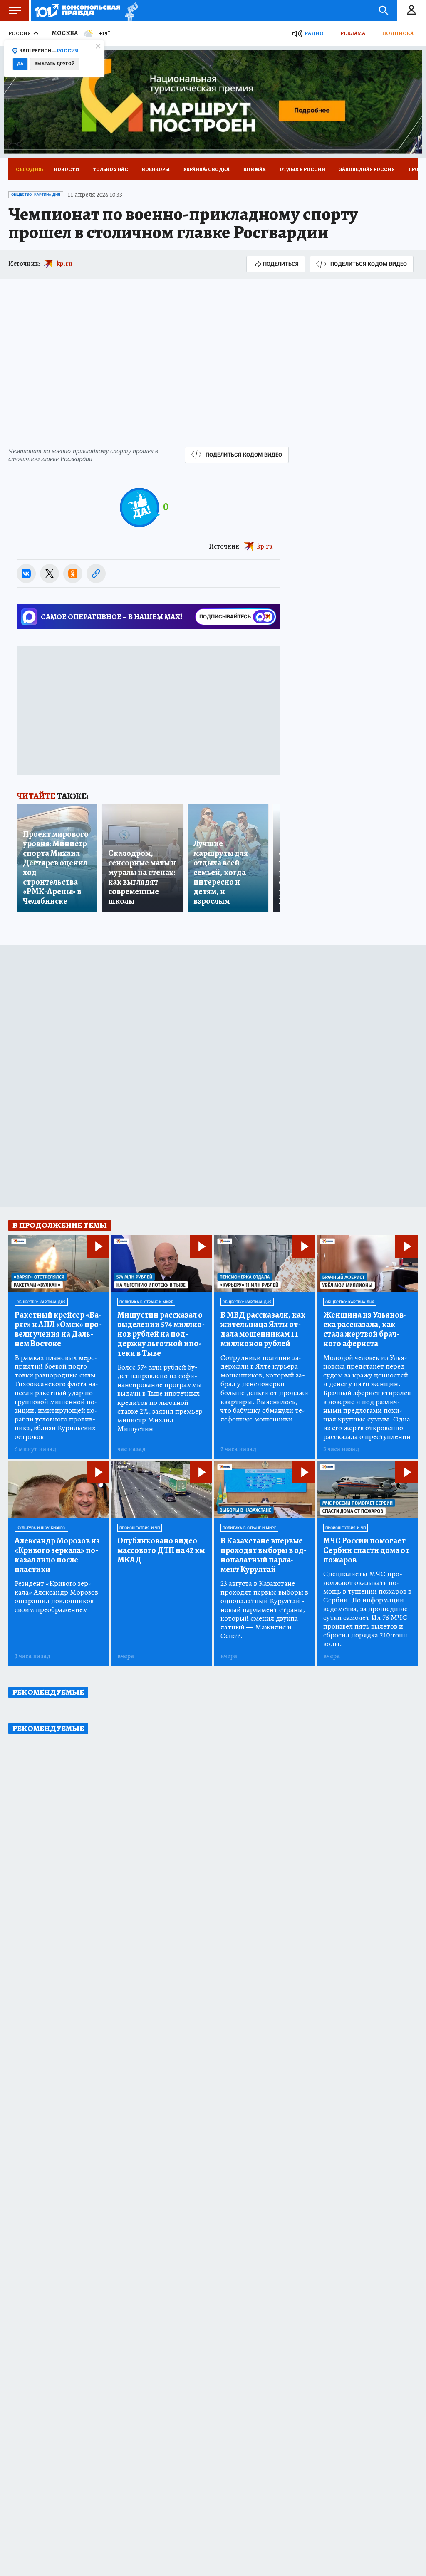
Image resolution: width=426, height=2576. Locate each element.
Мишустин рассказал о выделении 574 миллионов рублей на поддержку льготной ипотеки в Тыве (161, 1334)
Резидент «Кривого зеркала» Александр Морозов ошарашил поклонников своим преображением (56, 1597)
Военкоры (156, 169)
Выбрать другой (55, 64)
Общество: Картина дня (36, 195)
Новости (67, 169)
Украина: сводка (207, 169)
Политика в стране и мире (146, 1302)
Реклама (353, 33)
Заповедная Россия (367, 169)
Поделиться (281, 264)
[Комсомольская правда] (78, 10)
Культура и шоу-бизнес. (41, 1528)
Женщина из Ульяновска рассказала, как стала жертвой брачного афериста (365, 1329)
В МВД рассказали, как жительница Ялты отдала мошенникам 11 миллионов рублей (263, 1329)
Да (20, 64)
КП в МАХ (255, 169)
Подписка (398, 33)
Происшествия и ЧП (140, 1528)
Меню (15, 10)
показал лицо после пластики (57, 1555)
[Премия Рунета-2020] (129, 11)
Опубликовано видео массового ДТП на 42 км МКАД (161, 1550)
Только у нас (110, 169)
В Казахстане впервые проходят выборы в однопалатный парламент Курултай (264, 1555)
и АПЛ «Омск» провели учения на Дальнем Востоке (58, 1329)
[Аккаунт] (411, 10)
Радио (314, 33)
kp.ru (64, 264)
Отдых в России (302, 169)
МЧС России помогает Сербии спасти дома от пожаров (366, 1550)
